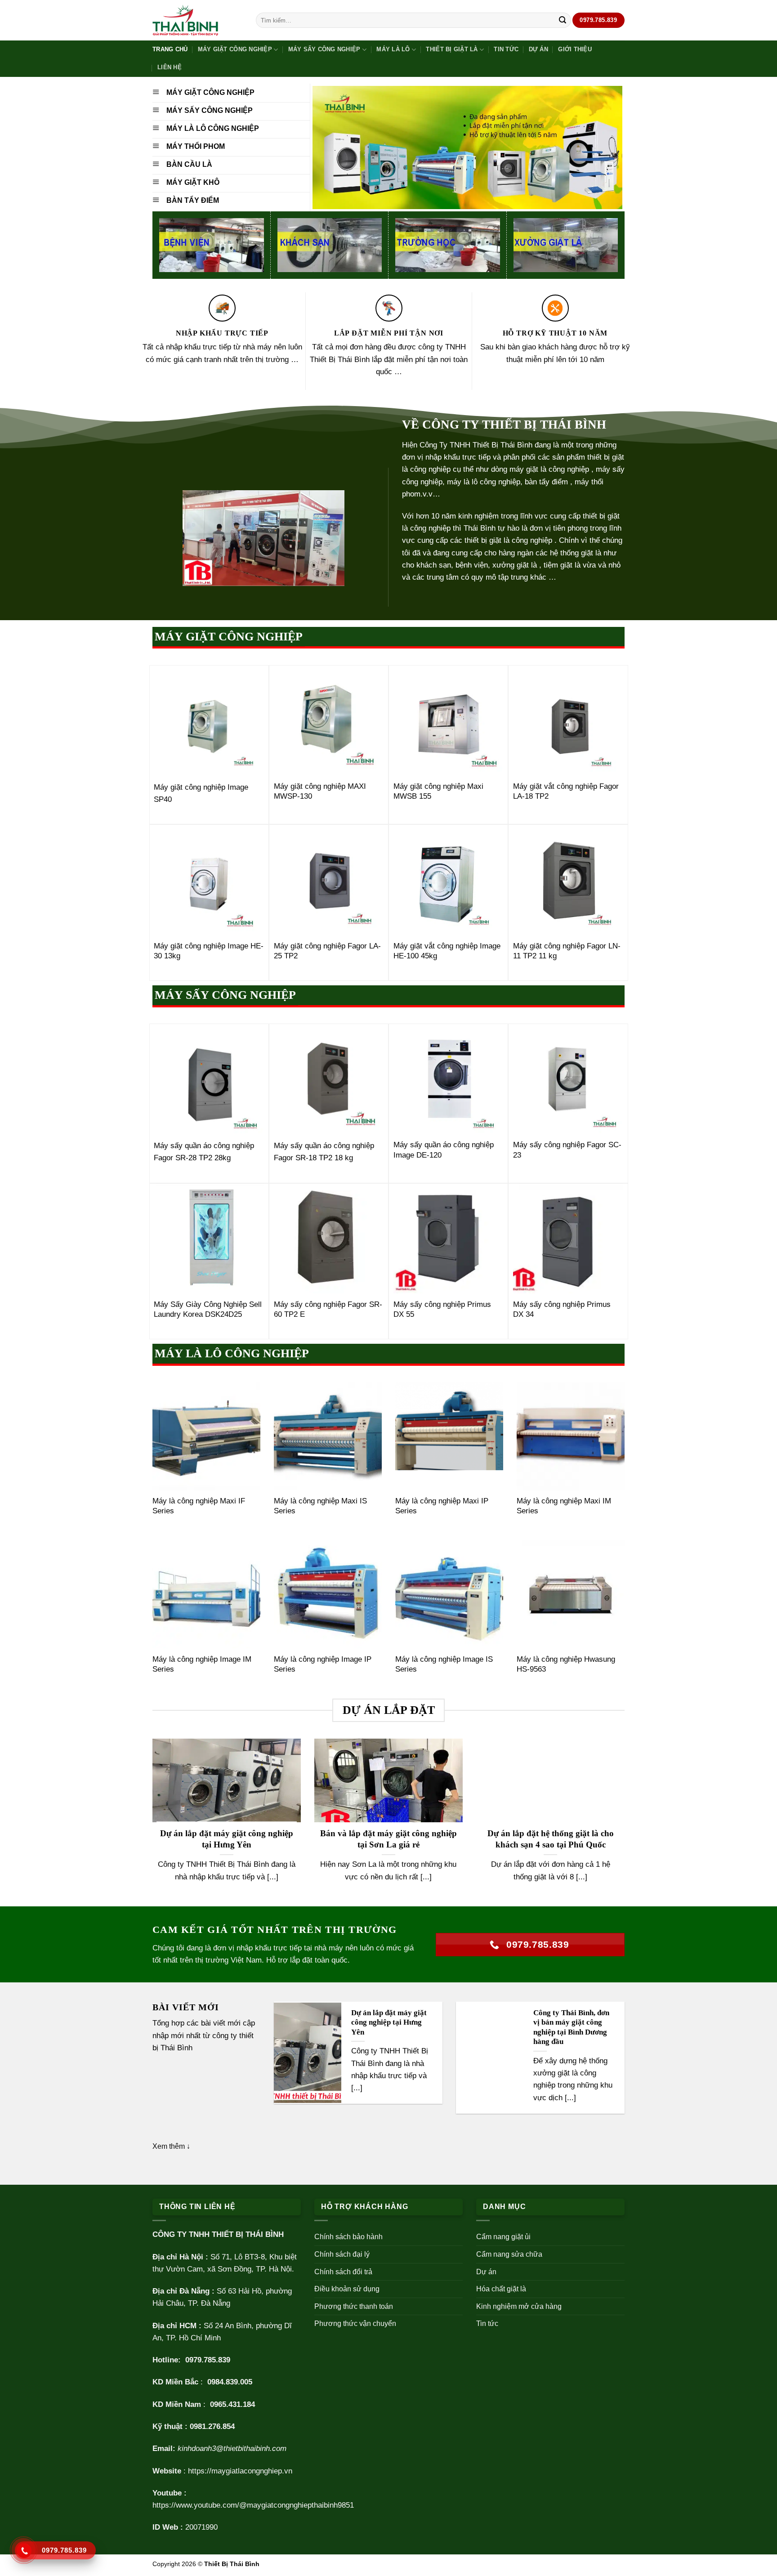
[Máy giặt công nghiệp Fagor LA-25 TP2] (329, 880)
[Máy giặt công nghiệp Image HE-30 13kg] (209, 880)
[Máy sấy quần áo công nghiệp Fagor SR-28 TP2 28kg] (209, 1079)
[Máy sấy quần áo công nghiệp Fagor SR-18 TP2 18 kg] (329, 1079)
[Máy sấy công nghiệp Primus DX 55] (449, 1239)
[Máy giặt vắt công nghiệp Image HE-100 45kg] (449, 880)
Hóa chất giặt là (501, 2289)
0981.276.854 (212, 2426)
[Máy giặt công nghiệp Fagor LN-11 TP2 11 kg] (568, 880)
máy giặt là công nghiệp (549, 469)
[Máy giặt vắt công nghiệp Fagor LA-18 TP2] (568, 721)
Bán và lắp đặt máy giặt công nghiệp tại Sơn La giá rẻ (388, 1839)
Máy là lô (393, 49)
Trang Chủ (170, 49)
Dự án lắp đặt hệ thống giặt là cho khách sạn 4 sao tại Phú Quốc (551, 1839)
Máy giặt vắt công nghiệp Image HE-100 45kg (447, 951)
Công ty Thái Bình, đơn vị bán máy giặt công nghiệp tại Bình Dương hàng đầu (571, 2027)
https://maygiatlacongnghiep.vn (240, 2471)
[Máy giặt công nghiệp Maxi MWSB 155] (449, 721)
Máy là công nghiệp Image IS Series (444, 1664)
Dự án (538, 49)
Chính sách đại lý (342, 2254)
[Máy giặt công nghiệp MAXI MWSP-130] (329, 721)
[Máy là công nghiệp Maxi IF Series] (206, 1436)
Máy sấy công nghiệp (324, 49)
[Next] (626, 1822)
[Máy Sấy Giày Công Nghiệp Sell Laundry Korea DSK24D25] (209, 1239)
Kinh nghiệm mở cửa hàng (519, 2306)
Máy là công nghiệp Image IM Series (202, 1664)
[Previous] (151, 1822)
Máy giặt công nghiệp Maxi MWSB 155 (438, 791)
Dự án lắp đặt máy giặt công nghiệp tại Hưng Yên (227, 1839)
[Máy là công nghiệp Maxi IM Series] (571, 1436)
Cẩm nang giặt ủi (503, 2237)
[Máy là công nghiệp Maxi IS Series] (328, 1436)
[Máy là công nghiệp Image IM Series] (206, 1594)
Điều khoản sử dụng (347, 2289)
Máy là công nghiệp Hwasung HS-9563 (566, 1664)
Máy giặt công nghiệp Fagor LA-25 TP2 (327, 951)
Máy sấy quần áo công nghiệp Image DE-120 (444, 1150)
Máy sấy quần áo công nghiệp (324, 1146)
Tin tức (506, 49)
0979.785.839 (208, 2360)
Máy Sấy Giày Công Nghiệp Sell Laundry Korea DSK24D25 (208, 1309)
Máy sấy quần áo (183, 1146)
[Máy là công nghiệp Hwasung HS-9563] (571, 1594)
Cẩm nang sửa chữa (509, 2254)
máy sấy (610, 469)
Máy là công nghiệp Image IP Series (323, 1664)
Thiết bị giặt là (452, 49)
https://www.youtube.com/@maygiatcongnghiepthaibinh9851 (253, 2505)
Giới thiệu (575, 49)
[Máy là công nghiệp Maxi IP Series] (449, 1436)
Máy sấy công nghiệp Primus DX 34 (562, 1309)
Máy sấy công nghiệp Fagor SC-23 (567, 1150)
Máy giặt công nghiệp (235, 49)
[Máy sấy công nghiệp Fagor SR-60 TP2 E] (329, 1239)
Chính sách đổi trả (343, 2272)
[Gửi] (563, 20)
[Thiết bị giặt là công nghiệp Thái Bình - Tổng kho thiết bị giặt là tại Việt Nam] (197, 20)
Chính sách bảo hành (348, 2237)
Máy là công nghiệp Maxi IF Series (199, 1506)
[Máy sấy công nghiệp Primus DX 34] (568, 1239)
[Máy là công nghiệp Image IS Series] (449, 1594)
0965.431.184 (232, 2404)
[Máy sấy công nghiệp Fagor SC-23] (568, 1079)
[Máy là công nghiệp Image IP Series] (328, 1594)
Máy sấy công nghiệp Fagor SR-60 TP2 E (328, 1309)
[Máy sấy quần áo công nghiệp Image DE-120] (449, 1079)
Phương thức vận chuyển (355, 2323)
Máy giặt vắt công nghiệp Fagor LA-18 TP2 (566, 791)
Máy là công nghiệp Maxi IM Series (564, 1506)
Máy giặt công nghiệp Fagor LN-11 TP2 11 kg (567, 951)
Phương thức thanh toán (354, 2306)
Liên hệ (170, 67)
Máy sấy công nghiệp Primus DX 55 (442, 1309)
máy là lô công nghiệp (484, 482)
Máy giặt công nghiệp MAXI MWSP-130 (320, 791)
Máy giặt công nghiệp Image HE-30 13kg (209, 951)
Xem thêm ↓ (171, 2146)
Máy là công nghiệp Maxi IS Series (320, 1506)
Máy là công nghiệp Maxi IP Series (442, 1506)
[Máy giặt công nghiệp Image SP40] (209, 721)
